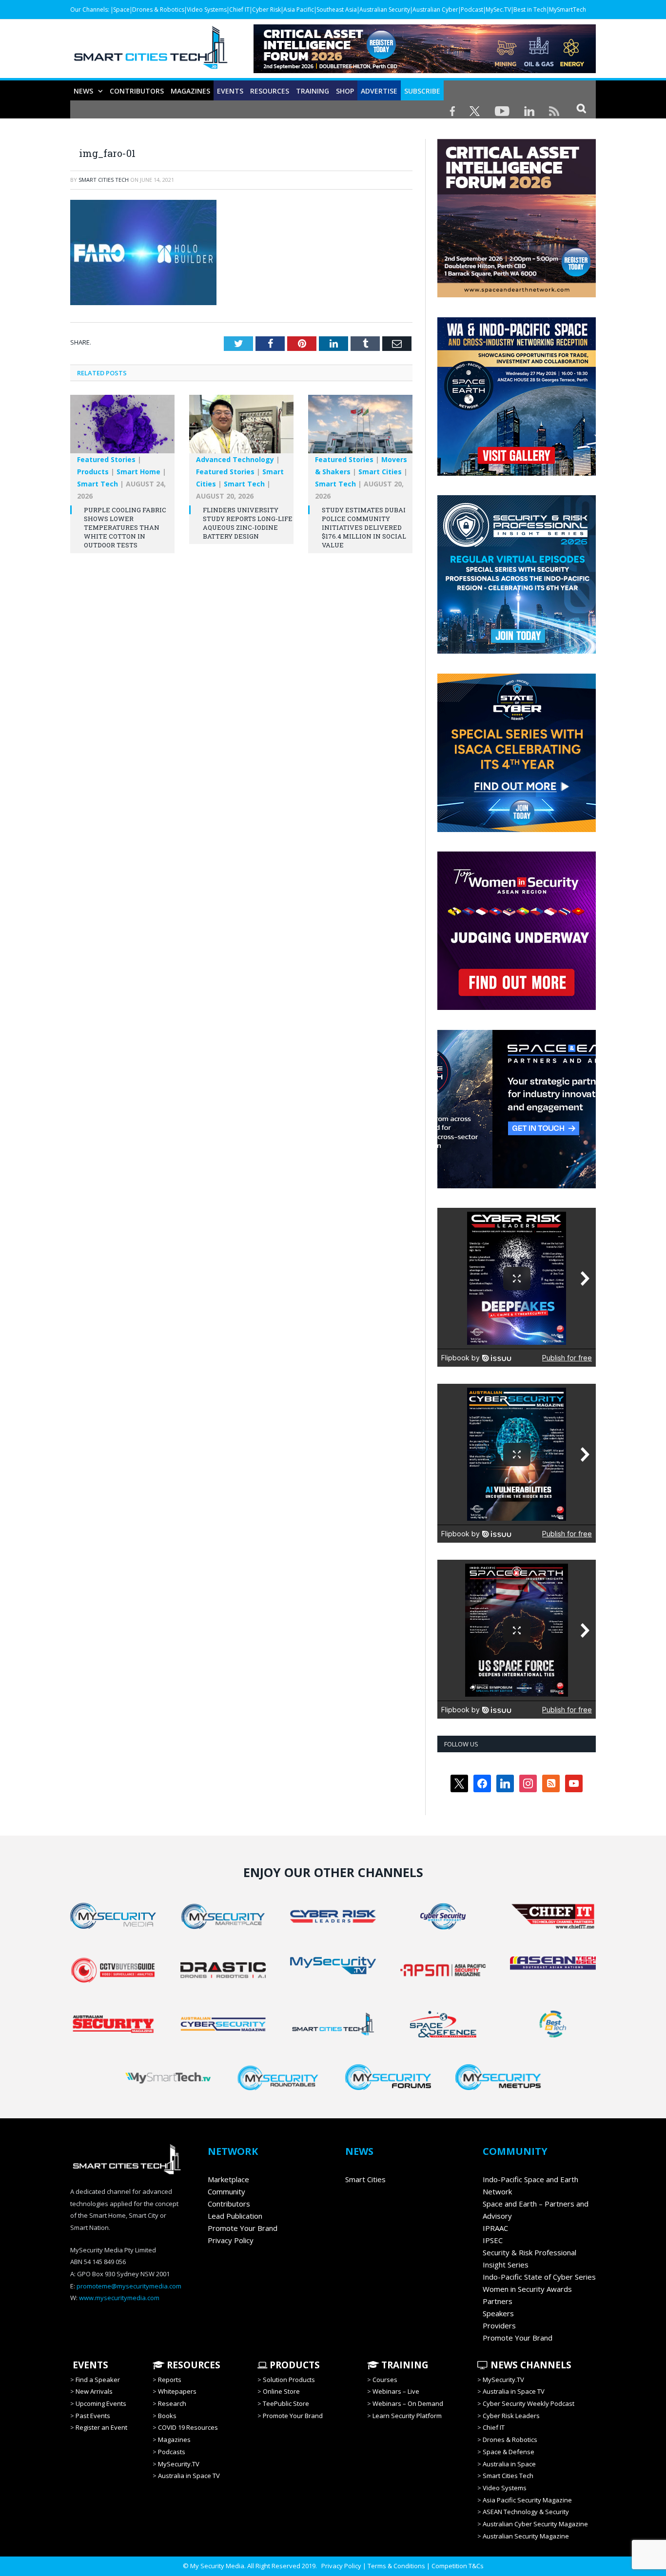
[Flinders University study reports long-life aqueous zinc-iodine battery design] (241, 429)
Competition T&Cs (458, 2566)
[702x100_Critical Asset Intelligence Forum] (425, 70)
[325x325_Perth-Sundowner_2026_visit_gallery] (517, 473)
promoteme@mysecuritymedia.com (129, 2286)
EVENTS (89, 2365)
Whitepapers (177, 2391)
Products (93, 472)
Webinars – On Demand (408, 2403)
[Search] (581, 108)
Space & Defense (509, 2452)
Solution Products (289, 2380)
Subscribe (422, 91)
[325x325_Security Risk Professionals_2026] (517, 651)
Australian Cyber (435, 10)
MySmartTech (568, 10)
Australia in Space (509, 2464)
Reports (170, 2380)
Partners (498, 2301)
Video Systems (207, 10)
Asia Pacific (299, 10)
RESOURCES (270, 91)
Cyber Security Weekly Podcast (529, 2403)
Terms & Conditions (396, 2566)
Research (172, 2403)
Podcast (472, 10)
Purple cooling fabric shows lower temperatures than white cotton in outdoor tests (125, 528)
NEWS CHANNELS (530, 2365)
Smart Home (138, 472)
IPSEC (493, 2240)
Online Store (281, 2391)
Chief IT (239, 10)
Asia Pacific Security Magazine (527, 2500)
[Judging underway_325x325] (517, 1007)
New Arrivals (94, 2391)
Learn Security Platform (407, 2416)
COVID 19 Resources (188, 2427)
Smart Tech (98, 484)
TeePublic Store (286, 2403)
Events (230, 91)
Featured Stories (106, 459)
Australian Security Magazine (526, 2536)
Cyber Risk (266, 10)
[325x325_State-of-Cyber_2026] (517, 830)
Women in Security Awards (527, 2289)
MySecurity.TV (179, 2464)
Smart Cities (380, 472)
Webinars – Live (396, 2391)
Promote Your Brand (243, 2228)
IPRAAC (495, 2228)
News (83, 91)
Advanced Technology (235, 459)
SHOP (345, 91)
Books (167, 2416)
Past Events (93, 2416)
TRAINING (313, 91)
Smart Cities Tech (104, 180)
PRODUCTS (294, 2365)
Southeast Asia (337, 10)
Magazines (190, 91)
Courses (385, 2380)
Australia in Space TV (189, 2476)
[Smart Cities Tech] (151, 52)
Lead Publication (235, 2216)
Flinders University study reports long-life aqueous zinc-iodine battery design (248, 523)
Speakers (498, 2313)
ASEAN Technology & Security (526, 2512)
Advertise (379, 91)
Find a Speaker (98, 2380)
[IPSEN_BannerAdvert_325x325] (517, 1186)
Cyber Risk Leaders (511, 2416)
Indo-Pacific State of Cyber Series (539, 2277)
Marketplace (228, 2179)
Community (226, 2191)
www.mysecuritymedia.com (119, 2298)
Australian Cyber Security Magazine (535, 2524)
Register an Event (101, 2427)
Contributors (137, 91)
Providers (499, 2325)
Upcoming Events (101, 2403)
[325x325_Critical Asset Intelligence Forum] (517, 295)
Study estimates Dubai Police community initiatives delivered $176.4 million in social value (364, 528)
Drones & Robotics (158, 10)
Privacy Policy (231, 2240)
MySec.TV (498, 10)
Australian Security (385, 10)
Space (121, 10)
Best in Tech (530, 10)
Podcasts (172, 2452)
